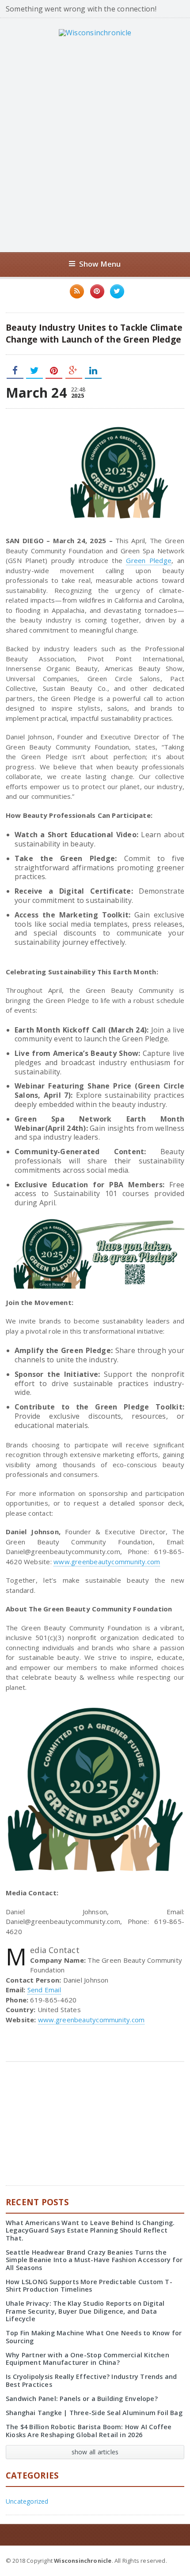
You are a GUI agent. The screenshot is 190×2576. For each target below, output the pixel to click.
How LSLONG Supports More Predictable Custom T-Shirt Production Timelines (89, 2285)
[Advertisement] (95, 144)
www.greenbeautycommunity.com (107, 1562)
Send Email (44, 1990)
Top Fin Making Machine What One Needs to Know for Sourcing (94, 2337)
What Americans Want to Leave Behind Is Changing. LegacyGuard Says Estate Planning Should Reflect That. (90, 2230)
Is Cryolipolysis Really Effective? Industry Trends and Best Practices (91, 2380)
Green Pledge (149, 560)
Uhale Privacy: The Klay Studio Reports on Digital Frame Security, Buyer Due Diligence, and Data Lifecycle (85, 2311)
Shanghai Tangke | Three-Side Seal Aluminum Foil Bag (94, 2413)
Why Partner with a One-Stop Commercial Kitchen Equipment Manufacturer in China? (87, 2359)
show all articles (95, 2452)
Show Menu (100, 264)
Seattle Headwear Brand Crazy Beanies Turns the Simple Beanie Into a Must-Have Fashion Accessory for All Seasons (94, 2260)
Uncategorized (27, 2501)
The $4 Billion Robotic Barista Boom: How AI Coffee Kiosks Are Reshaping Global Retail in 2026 (89, 2431)
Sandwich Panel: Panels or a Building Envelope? (82, 2399)
